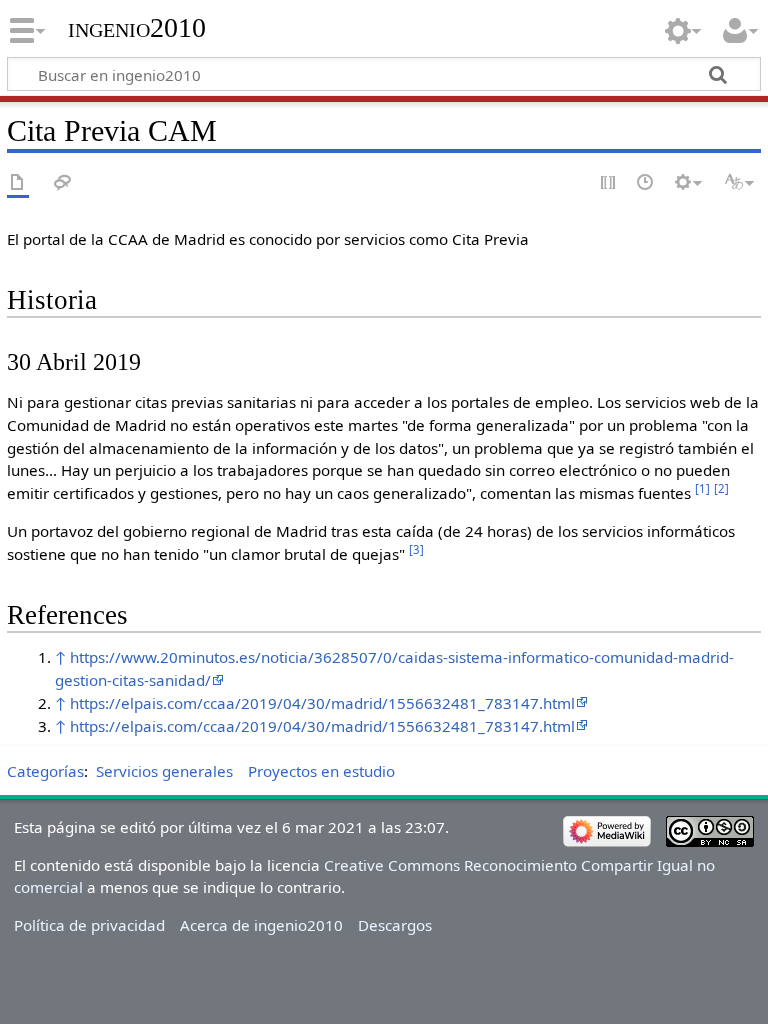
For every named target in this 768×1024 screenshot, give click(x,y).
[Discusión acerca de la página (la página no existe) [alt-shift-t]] (63, 183)
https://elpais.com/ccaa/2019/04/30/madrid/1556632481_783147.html (322, 703)
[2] (721, 488)
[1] (702, 488)
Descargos (395, 925)
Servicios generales (164, 771)
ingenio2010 (137, 27)
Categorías (45, 771)
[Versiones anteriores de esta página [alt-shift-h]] (646, 183)
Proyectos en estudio (321, 771)
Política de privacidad (89, 925)
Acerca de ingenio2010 (261, 925)
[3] (416, 549)
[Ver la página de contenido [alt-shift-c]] (18, 183)
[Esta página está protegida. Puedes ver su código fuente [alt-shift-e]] (609, 183)
